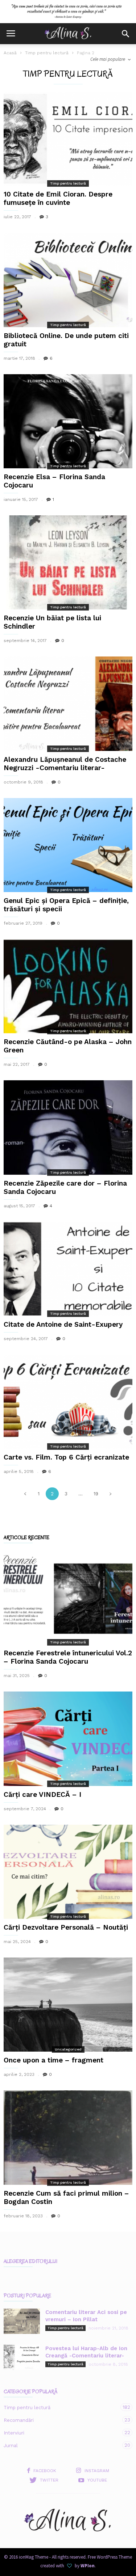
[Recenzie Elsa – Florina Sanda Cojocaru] (68, 421)
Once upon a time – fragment (53, 2060)
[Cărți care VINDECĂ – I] (68, 1739)
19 (96, 1494)
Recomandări (61, 2420)
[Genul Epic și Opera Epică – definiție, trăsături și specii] (68, 845)
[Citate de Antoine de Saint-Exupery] (68, 1269)
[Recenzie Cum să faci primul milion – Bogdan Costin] (68, 2137)
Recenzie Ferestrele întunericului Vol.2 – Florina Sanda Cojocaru (68, 1657)
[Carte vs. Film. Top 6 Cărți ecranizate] (68, 1402)
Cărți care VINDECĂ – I (42, 1794)
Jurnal (61, 2445)
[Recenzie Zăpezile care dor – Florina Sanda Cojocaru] (68, 1127)
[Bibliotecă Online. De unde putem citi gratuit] (68, 280)
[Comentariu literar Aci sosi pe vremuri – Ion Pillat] (22, 2321)
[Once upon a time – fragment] (68, 2005)
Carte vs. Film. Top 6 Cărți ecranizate (66, 1457)
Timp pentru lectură (47, 53)
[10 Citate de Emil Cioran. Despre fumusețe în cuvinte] (68, 139)
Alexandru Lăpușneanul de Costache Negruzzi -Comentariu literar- (65, 764)
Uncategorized (68, 2049)
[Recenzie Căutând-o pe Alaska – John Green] (68, 986)
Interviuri (61, 2433)
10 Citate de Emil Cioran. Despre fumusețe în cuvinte (58, 198)
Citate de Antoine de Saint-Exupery (63, 1324)
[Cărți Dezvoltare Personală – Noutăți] (68, 1872)
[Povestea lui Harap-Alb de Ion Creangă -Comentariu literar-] (22, 2357)
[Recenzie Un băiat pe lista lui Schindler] (68, 562)
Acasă (10, 53)
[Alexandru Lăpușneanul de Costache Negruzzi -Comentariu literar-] (68, 704)
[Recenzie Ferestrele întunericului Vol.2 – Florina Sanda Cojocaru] (68, 1597)
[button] (125, 34)
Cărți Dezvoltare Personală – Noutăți (66, 1927)
